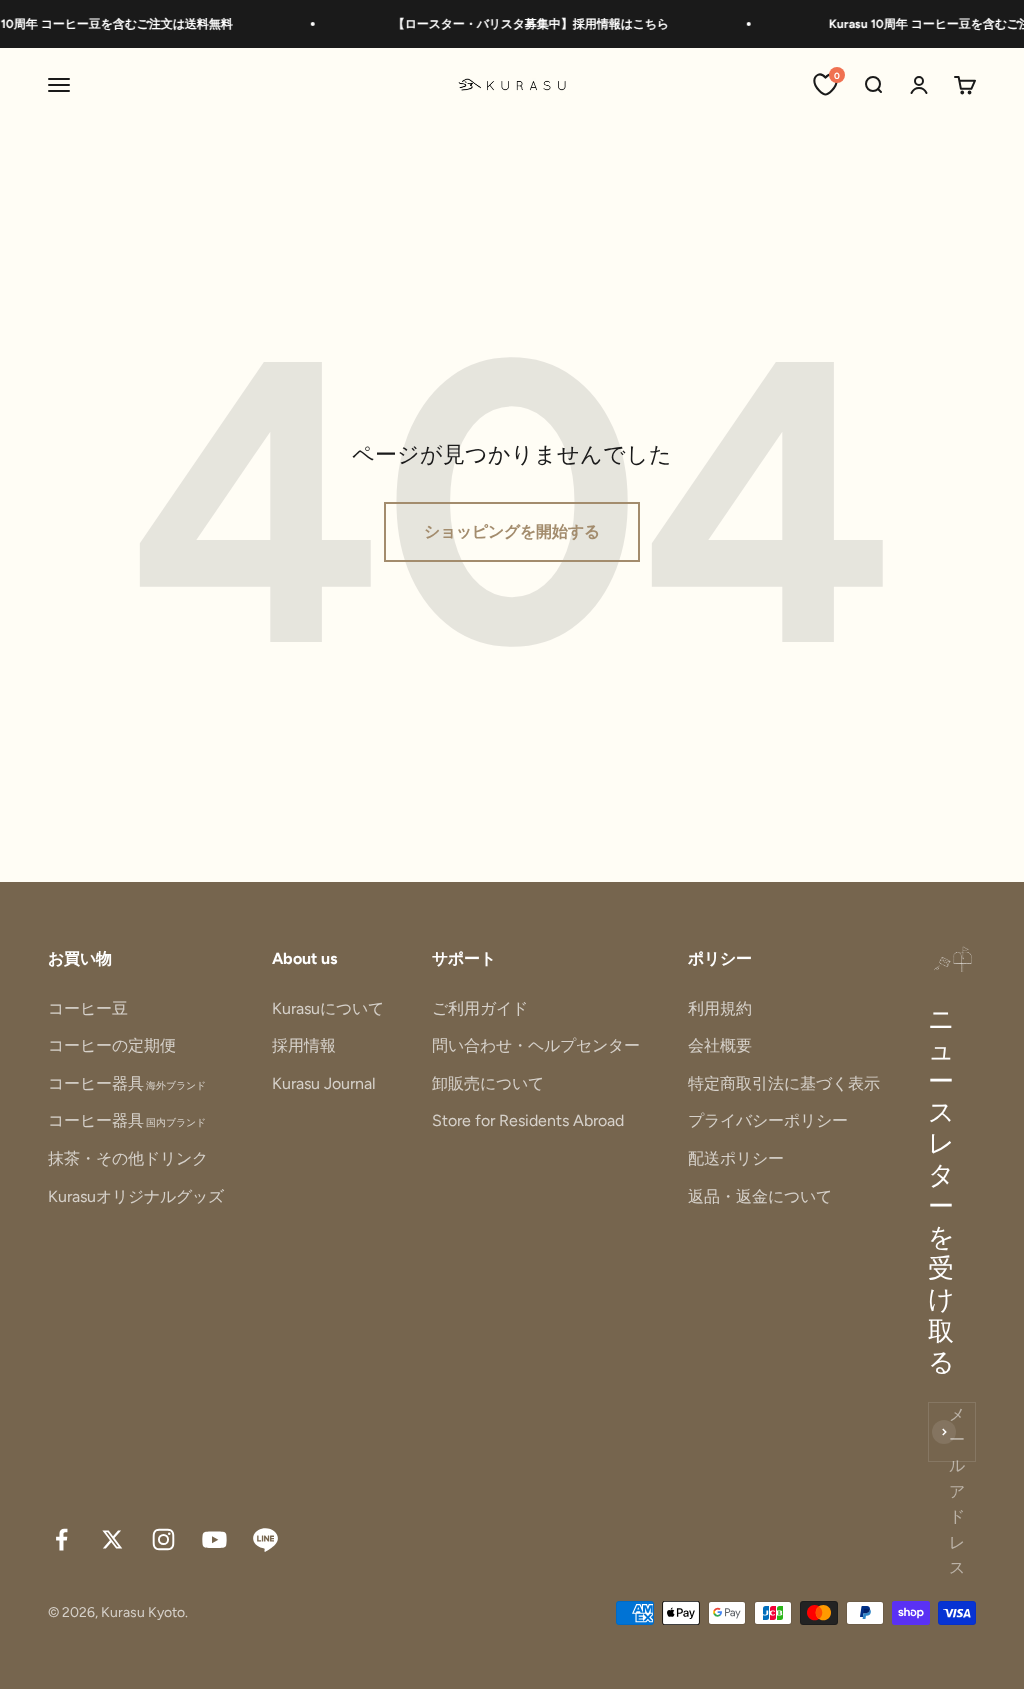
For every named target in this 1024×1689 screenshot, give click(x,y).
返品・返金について (760, 1196)
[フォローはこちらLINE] (265, 1539)
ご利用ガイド (480, 1008)
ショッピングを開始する (512, 531)
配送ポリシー (736, 1158)
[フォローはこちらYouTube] (214, 1539)
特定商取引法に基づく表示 (784, 1083)
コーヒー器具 (127, 1083)
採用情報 (304, 1045)
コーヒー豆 (88, 1008)
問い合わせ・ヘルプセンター (536, 1045)
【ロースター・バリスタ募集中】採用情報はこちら (519, 24)
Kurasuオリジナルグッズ (136, 1196)
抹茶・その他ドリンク (128, 1158)
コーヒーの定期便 (112, 1045)
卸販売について (488, 1083)
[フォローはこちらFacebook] (61, 1539)
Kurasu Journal (324, 1083)
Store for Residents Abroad (528, 1120)
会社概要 (720, 1045)
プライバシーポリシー (768, 1120)
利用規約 (720, 1008)
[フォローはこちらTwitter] (112, 1539)
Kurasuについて (328, 1008)
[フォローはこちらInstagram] (163, 1539)
